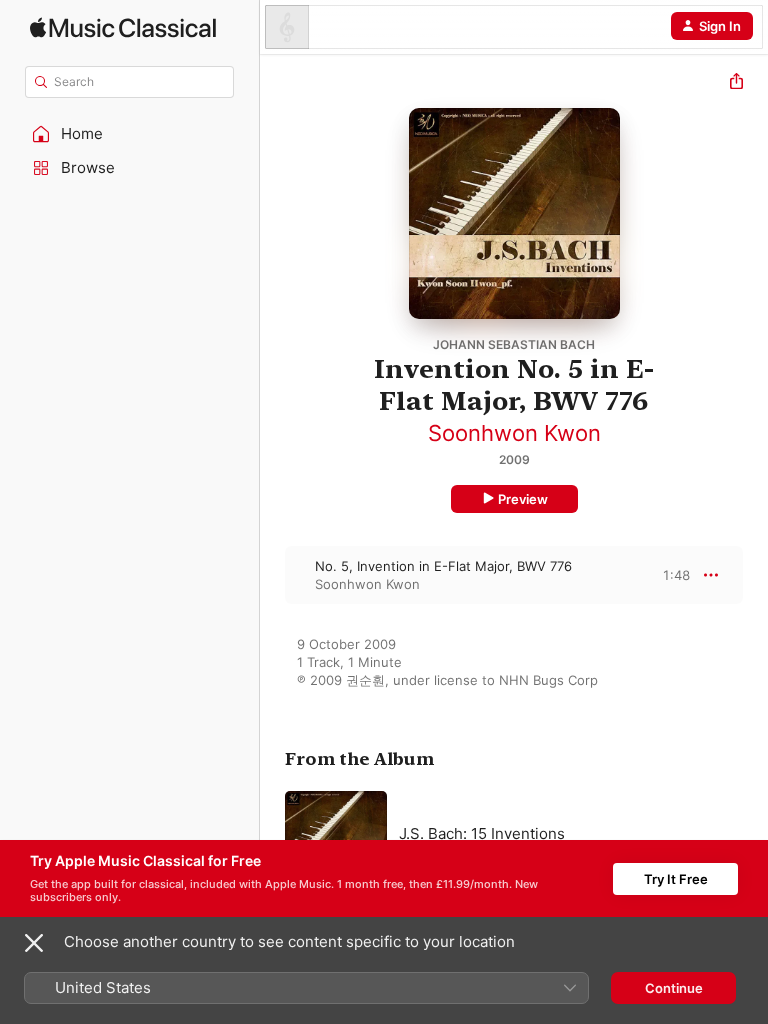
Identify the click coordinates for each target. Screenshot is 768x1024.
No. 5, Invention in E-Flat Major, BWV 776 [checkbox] (443, 566)
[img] (123, 27)
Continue (674, 988)
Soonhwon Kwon (514, 433)
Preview (523, 499)
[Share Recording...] (736, 83)
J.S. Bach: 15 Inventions (482, 833)
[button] (130, 134)
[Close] (34, 943)
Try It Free (676, 879)
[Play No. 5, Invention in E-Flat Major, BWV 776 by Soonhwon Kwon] (273, 575)
